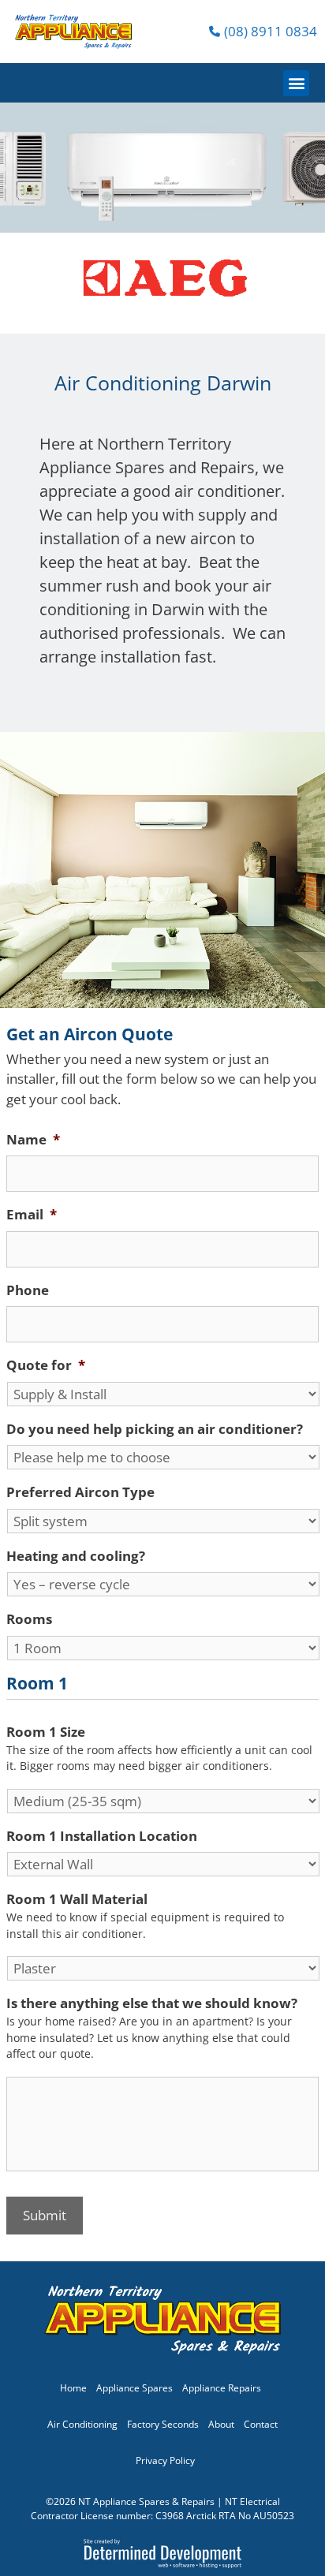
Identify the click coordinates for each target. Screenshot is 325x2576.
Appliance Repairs (222, 2388)
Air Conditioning (82, 2424)
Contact (261, 2424)
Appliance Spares (134, 2388)
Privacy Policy (165, 2460)
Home (73, 2388)
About (221, 2424)
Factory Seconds (163, 2424)
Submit (45, 2215)
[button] (296, 83)
